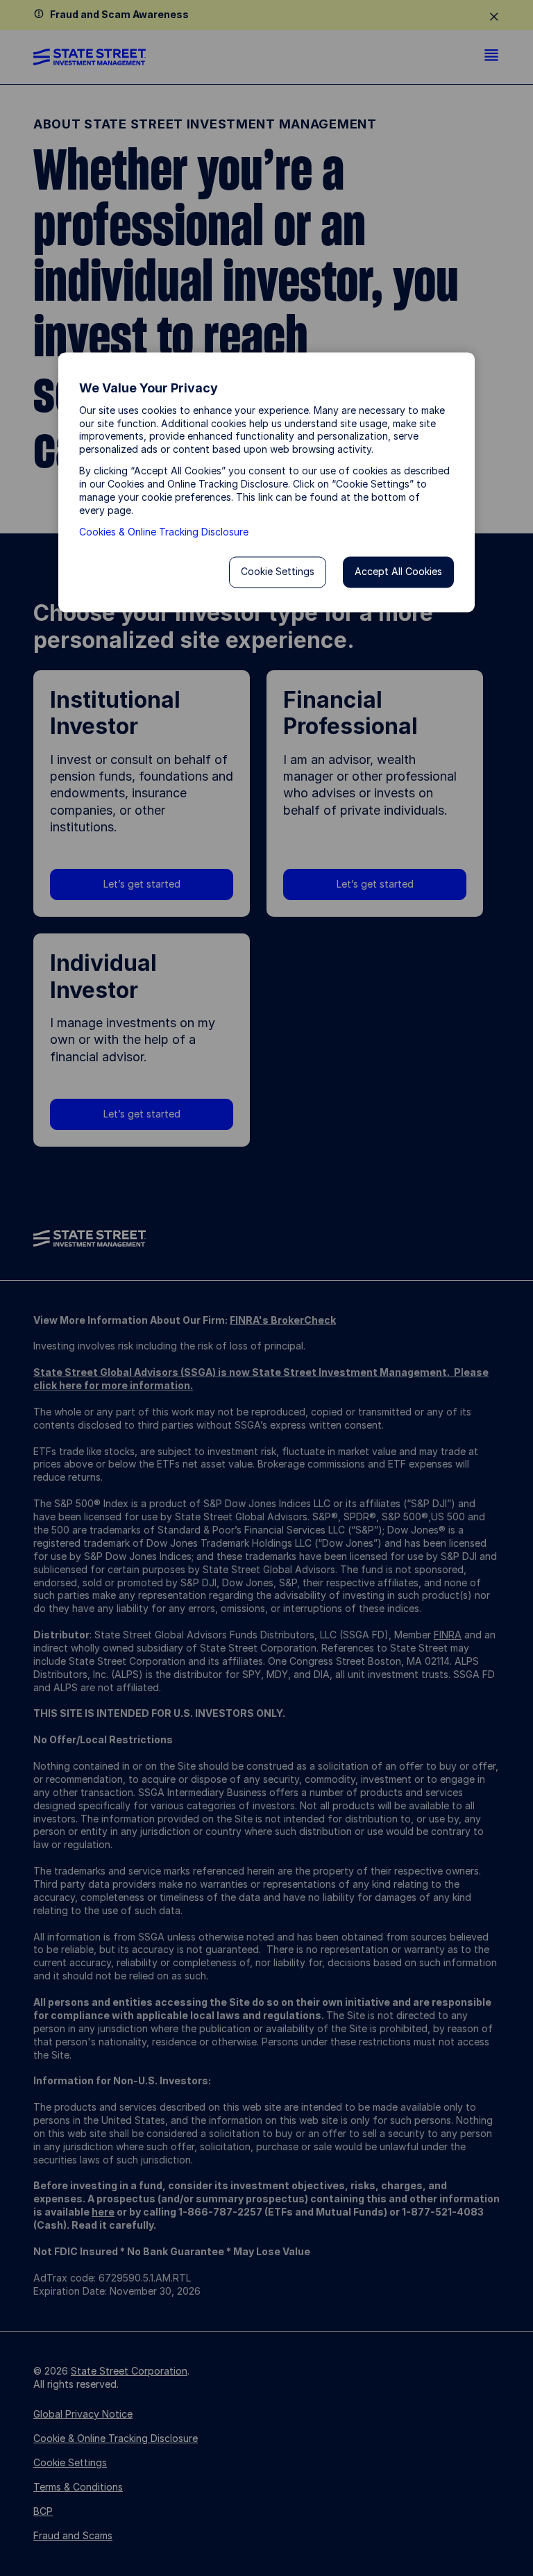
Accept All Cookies (398, 571)
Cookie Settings (278, 571)
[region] (266, 482)
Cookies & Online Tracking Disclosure (164, 532)
